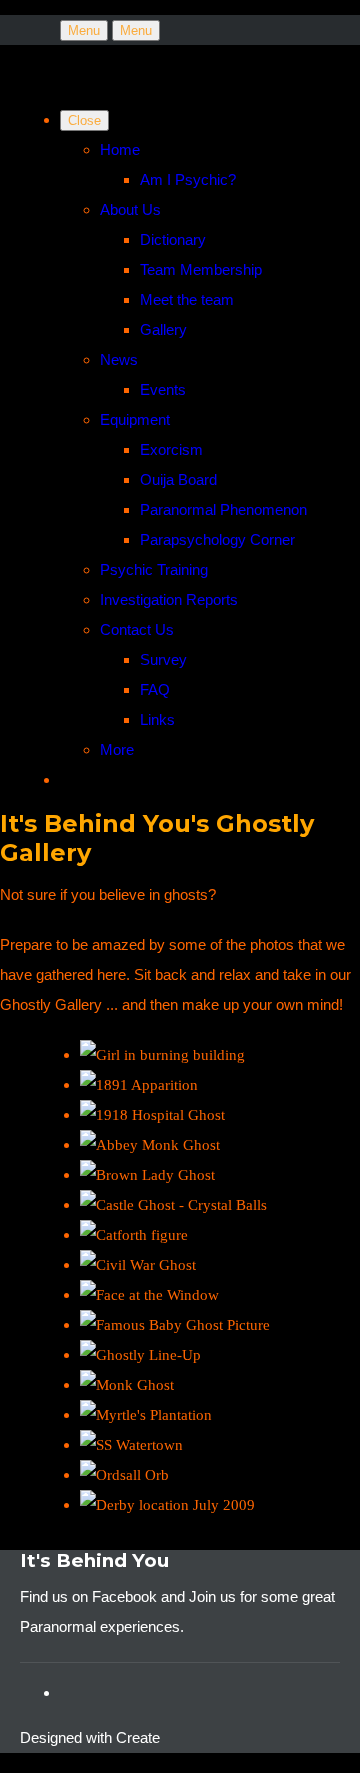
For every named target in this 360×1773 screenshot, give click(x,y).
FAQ (155, 689)
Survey (163, 659)
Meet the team (187, 299)
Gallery (163, 329)
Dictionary (173, 239)
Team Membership (201, 269)
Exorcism (171, 449)
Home (120, 149)
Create (138, 1737)
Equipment (135, 419)
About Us (130, 209)
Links (157, 719)
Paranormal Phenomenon (223, 509)
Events (163, 389)
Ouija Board (178, 479)
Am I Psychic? (188, 179)
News (119, 359)
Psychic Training (154, 569)
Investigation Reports (169, 599)
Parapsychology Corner (217, 539)
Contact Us (137, 629)
